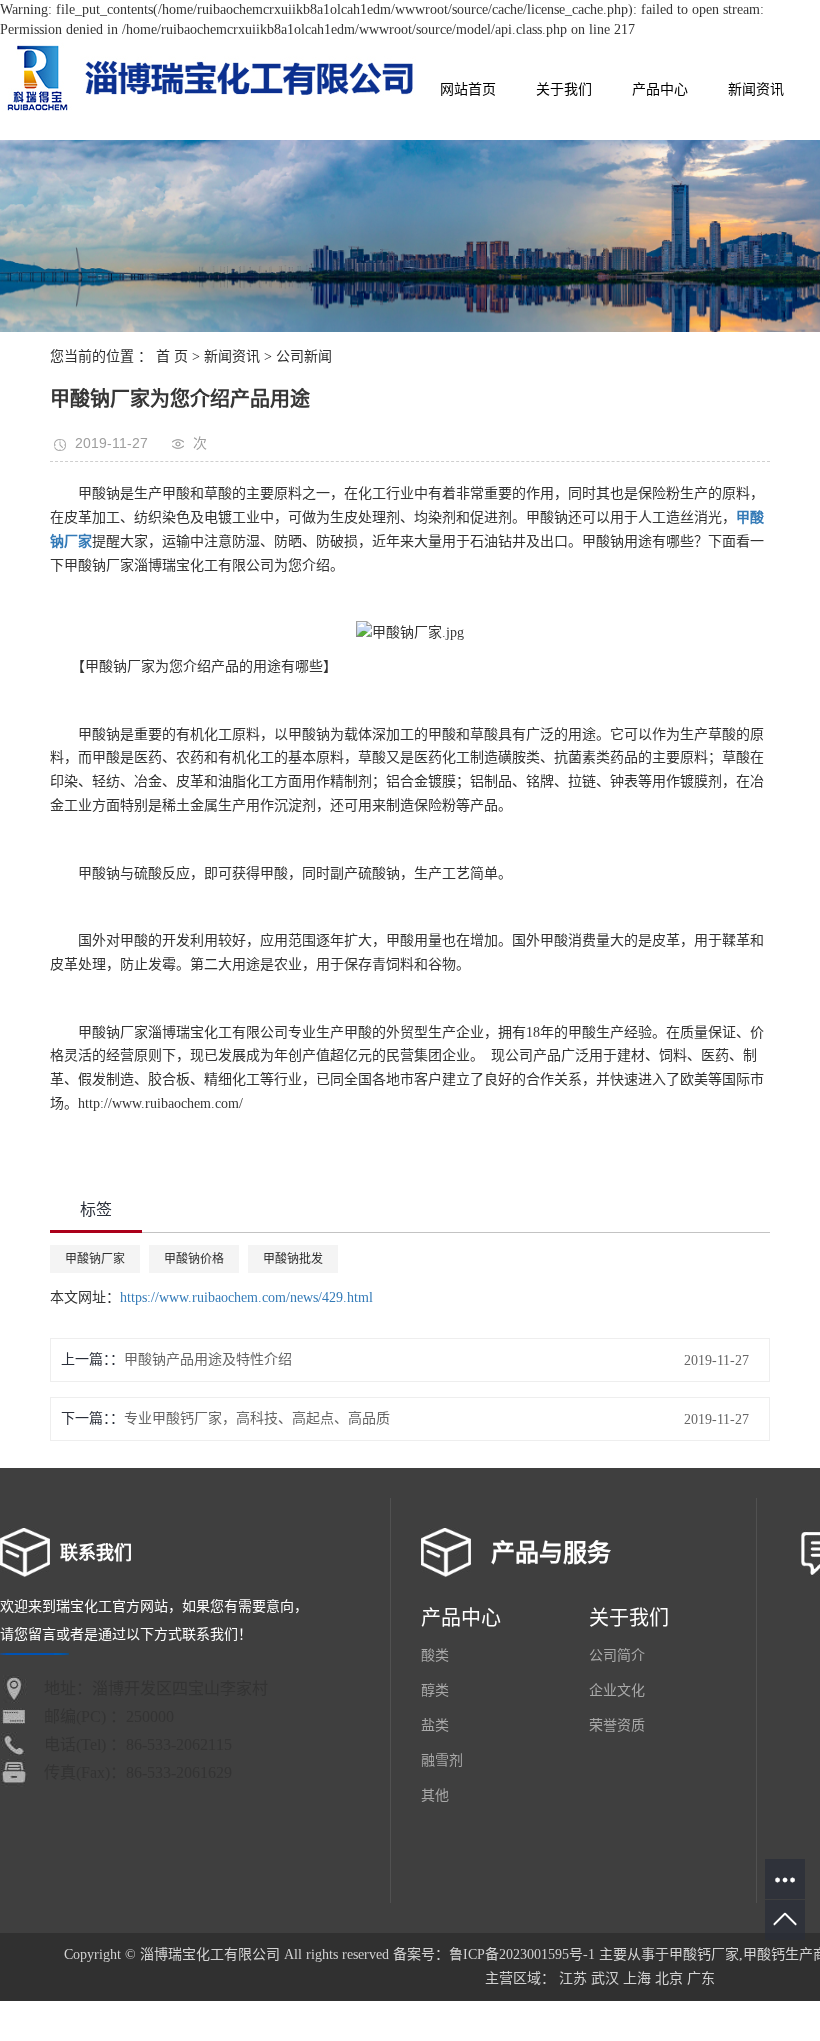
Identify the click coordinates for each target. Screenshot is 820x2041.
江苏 (573, 1978)
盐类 (435, 1725)
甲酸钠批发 (293, 1259)
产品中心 (660, 89)
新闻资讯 (756, 89)
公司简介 (617, 1655)
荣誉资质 (617, 1725)
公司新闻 (304, 356)
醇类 (435, 1690)
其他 (435, 1795)
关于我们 (564, 89)
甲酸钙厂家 (704, 1954)
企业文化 (617, 1690)
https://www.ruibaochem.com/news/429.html (246, 1297)
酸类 (435, 1655)
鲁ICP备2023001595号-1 (522, 1954)
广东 (701, 1978)
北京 (669, 1978)
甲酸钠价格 (194, 1259)
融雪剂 (442, 1760)
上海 (637, 1978)
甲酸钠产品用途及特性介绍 (208, 1359)
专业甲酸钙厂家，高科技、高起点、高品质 (257, 1418)
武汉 (605, 1978)
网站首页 (468, 89)
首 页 (172, 356)
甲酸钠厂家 (95, 1259)
